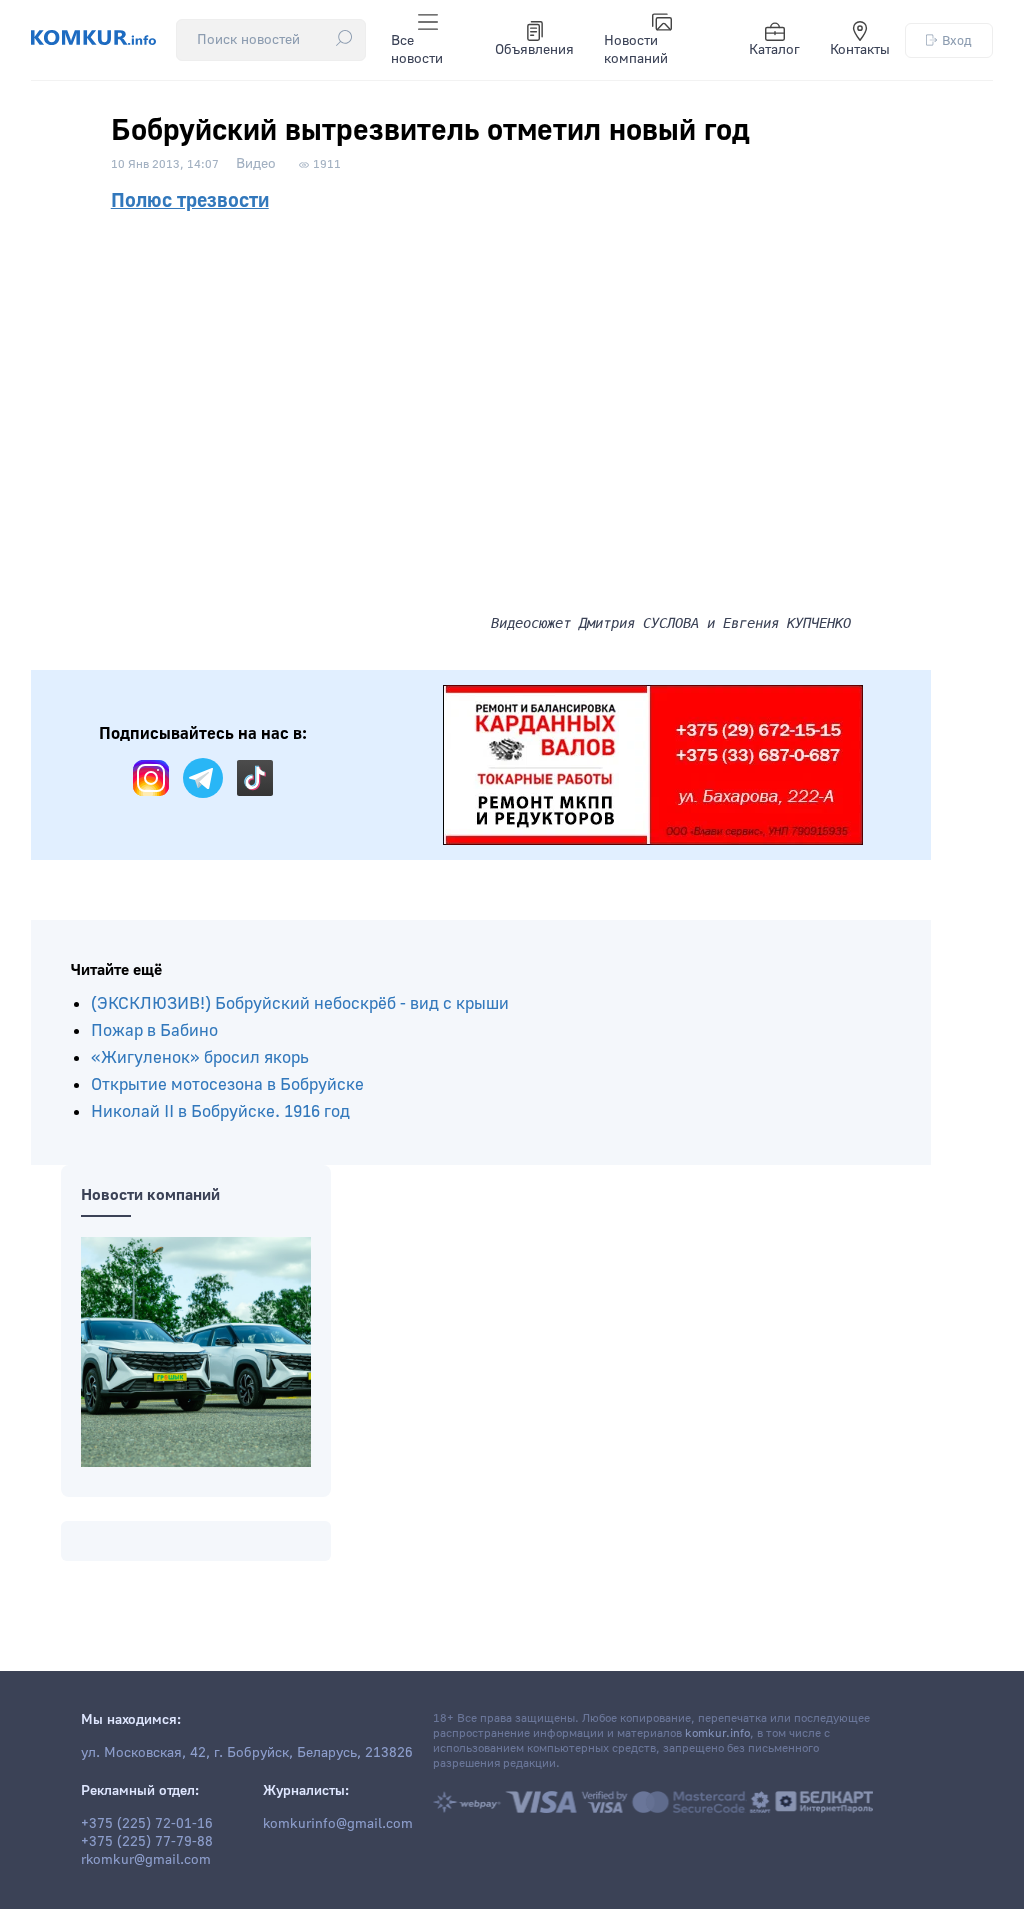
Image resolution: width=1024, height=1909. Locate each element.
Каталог (774, 50)
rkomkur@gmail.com (146, 1860)
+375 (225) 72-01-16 (147, 1824)
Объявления (534, 50)
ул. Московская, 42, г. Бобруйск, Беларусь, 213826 (247, 1753)
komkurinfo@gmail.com (338, 1824)
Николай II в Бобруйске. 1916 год (220, 1111)
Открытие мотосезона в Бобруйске (227, 1084)
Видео (256, 164)
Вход (957, 40)
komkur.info (717, 1733)
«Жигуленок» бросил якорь (200, 1057)
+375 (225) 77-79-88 (147, 1842)
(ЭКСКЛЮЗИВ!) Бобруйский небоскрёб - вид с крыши (300, 1003)
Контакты (860, 50)
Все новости (417, 50)
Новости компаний (636, 50)
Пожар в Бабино (154, 1030)
